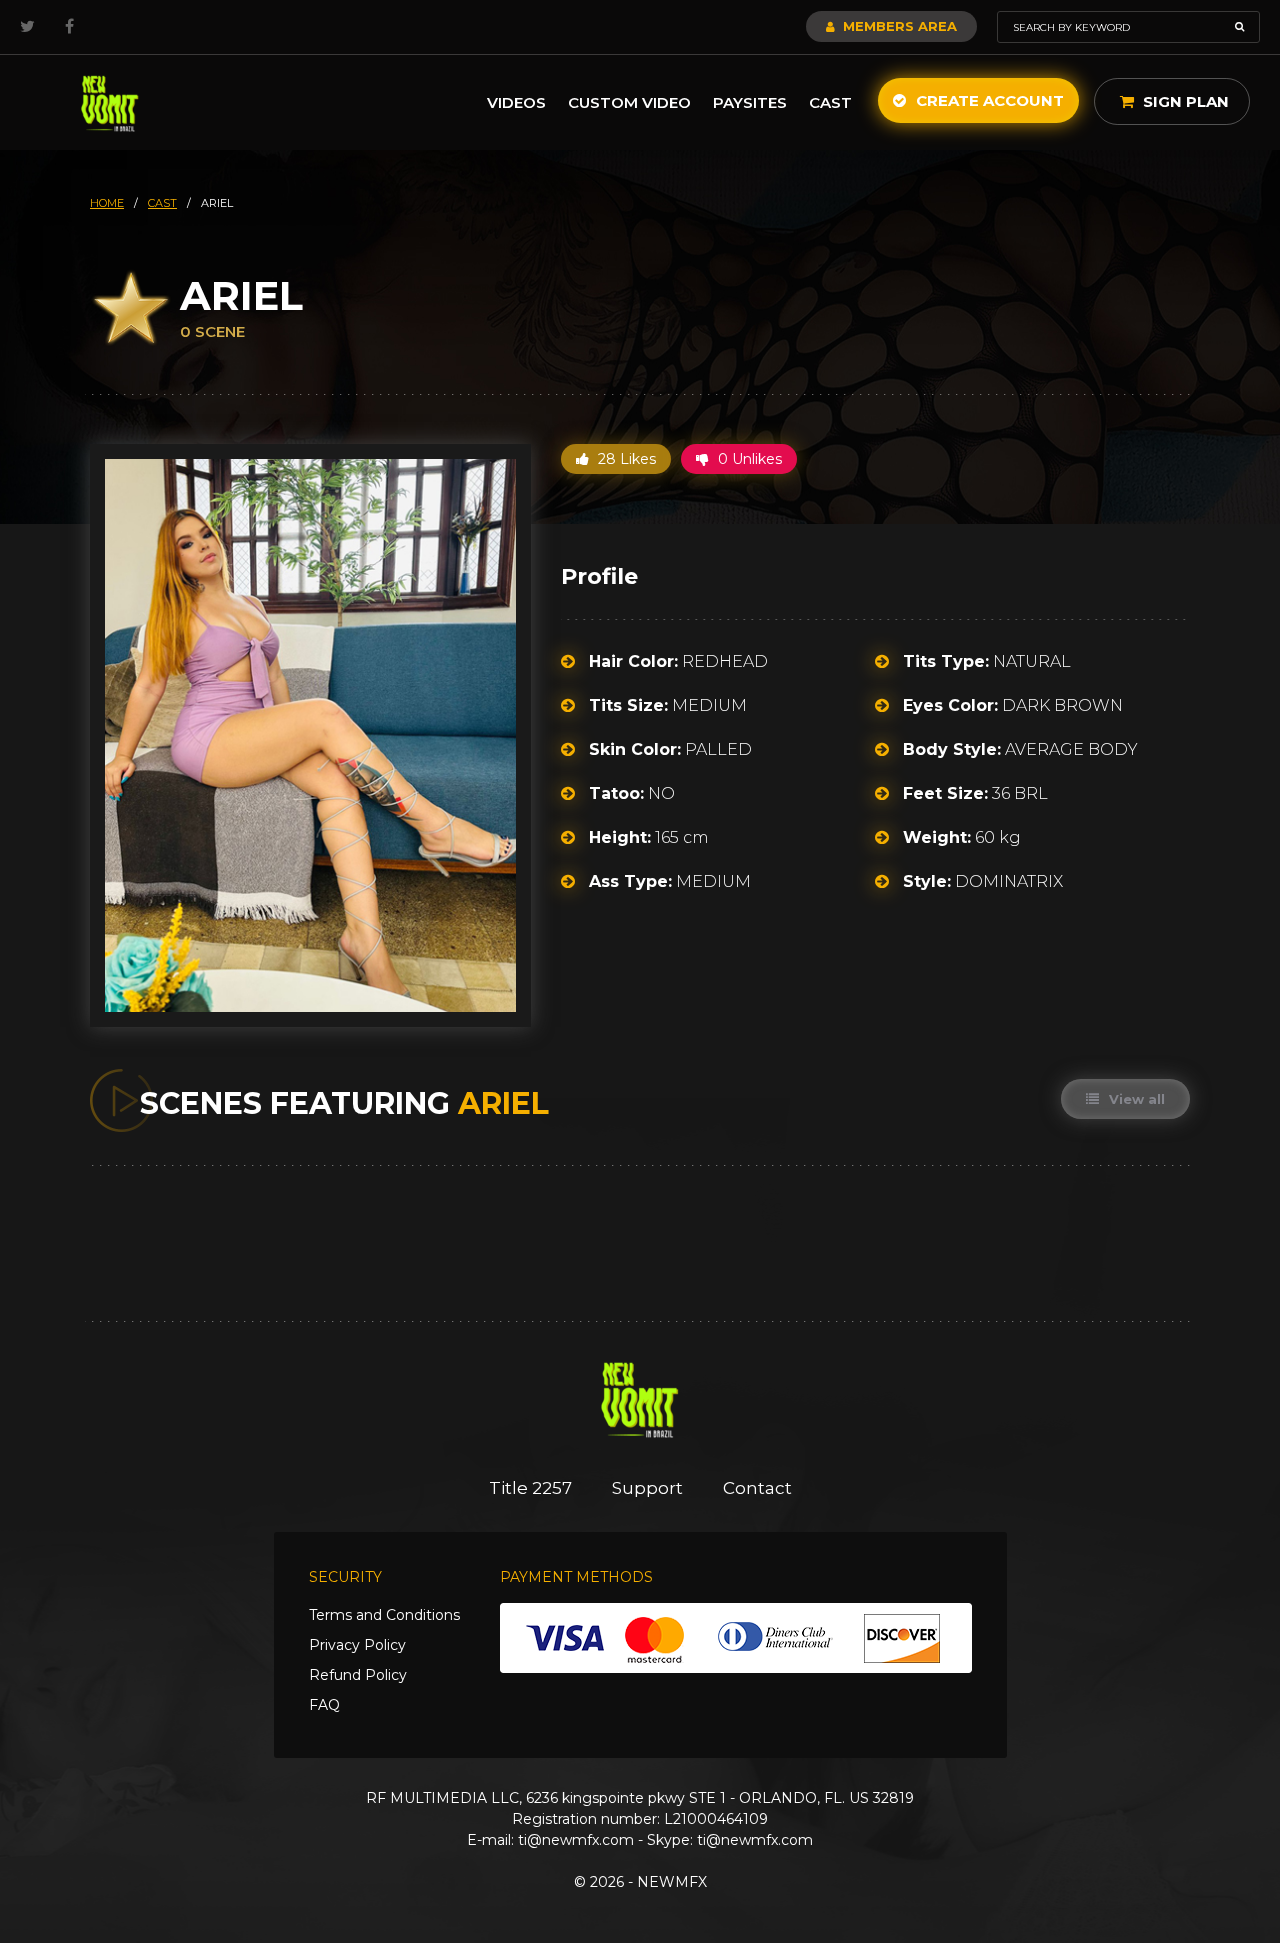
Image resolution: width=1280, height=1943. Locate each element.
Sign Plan (1184, 101)
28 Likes (625, 459)
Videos (516, 102)
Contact (757, 1488)
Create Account (988, 100)
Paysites (750, 102)
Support (647, 1488)
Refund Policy (358, 1675)
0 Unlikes (748, 459)
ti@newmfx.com (576, 1840)
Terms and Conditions (384, 1615)
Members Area (898, 26)
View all (1135, 1099)
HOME (107, 203)
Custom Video (629, 102)
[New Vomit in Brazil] (110, 102)
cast (162, 203)
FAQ (324, 1705)
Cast (830, 102)
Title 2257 (530, 1488)
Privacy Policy (357, 1645)
